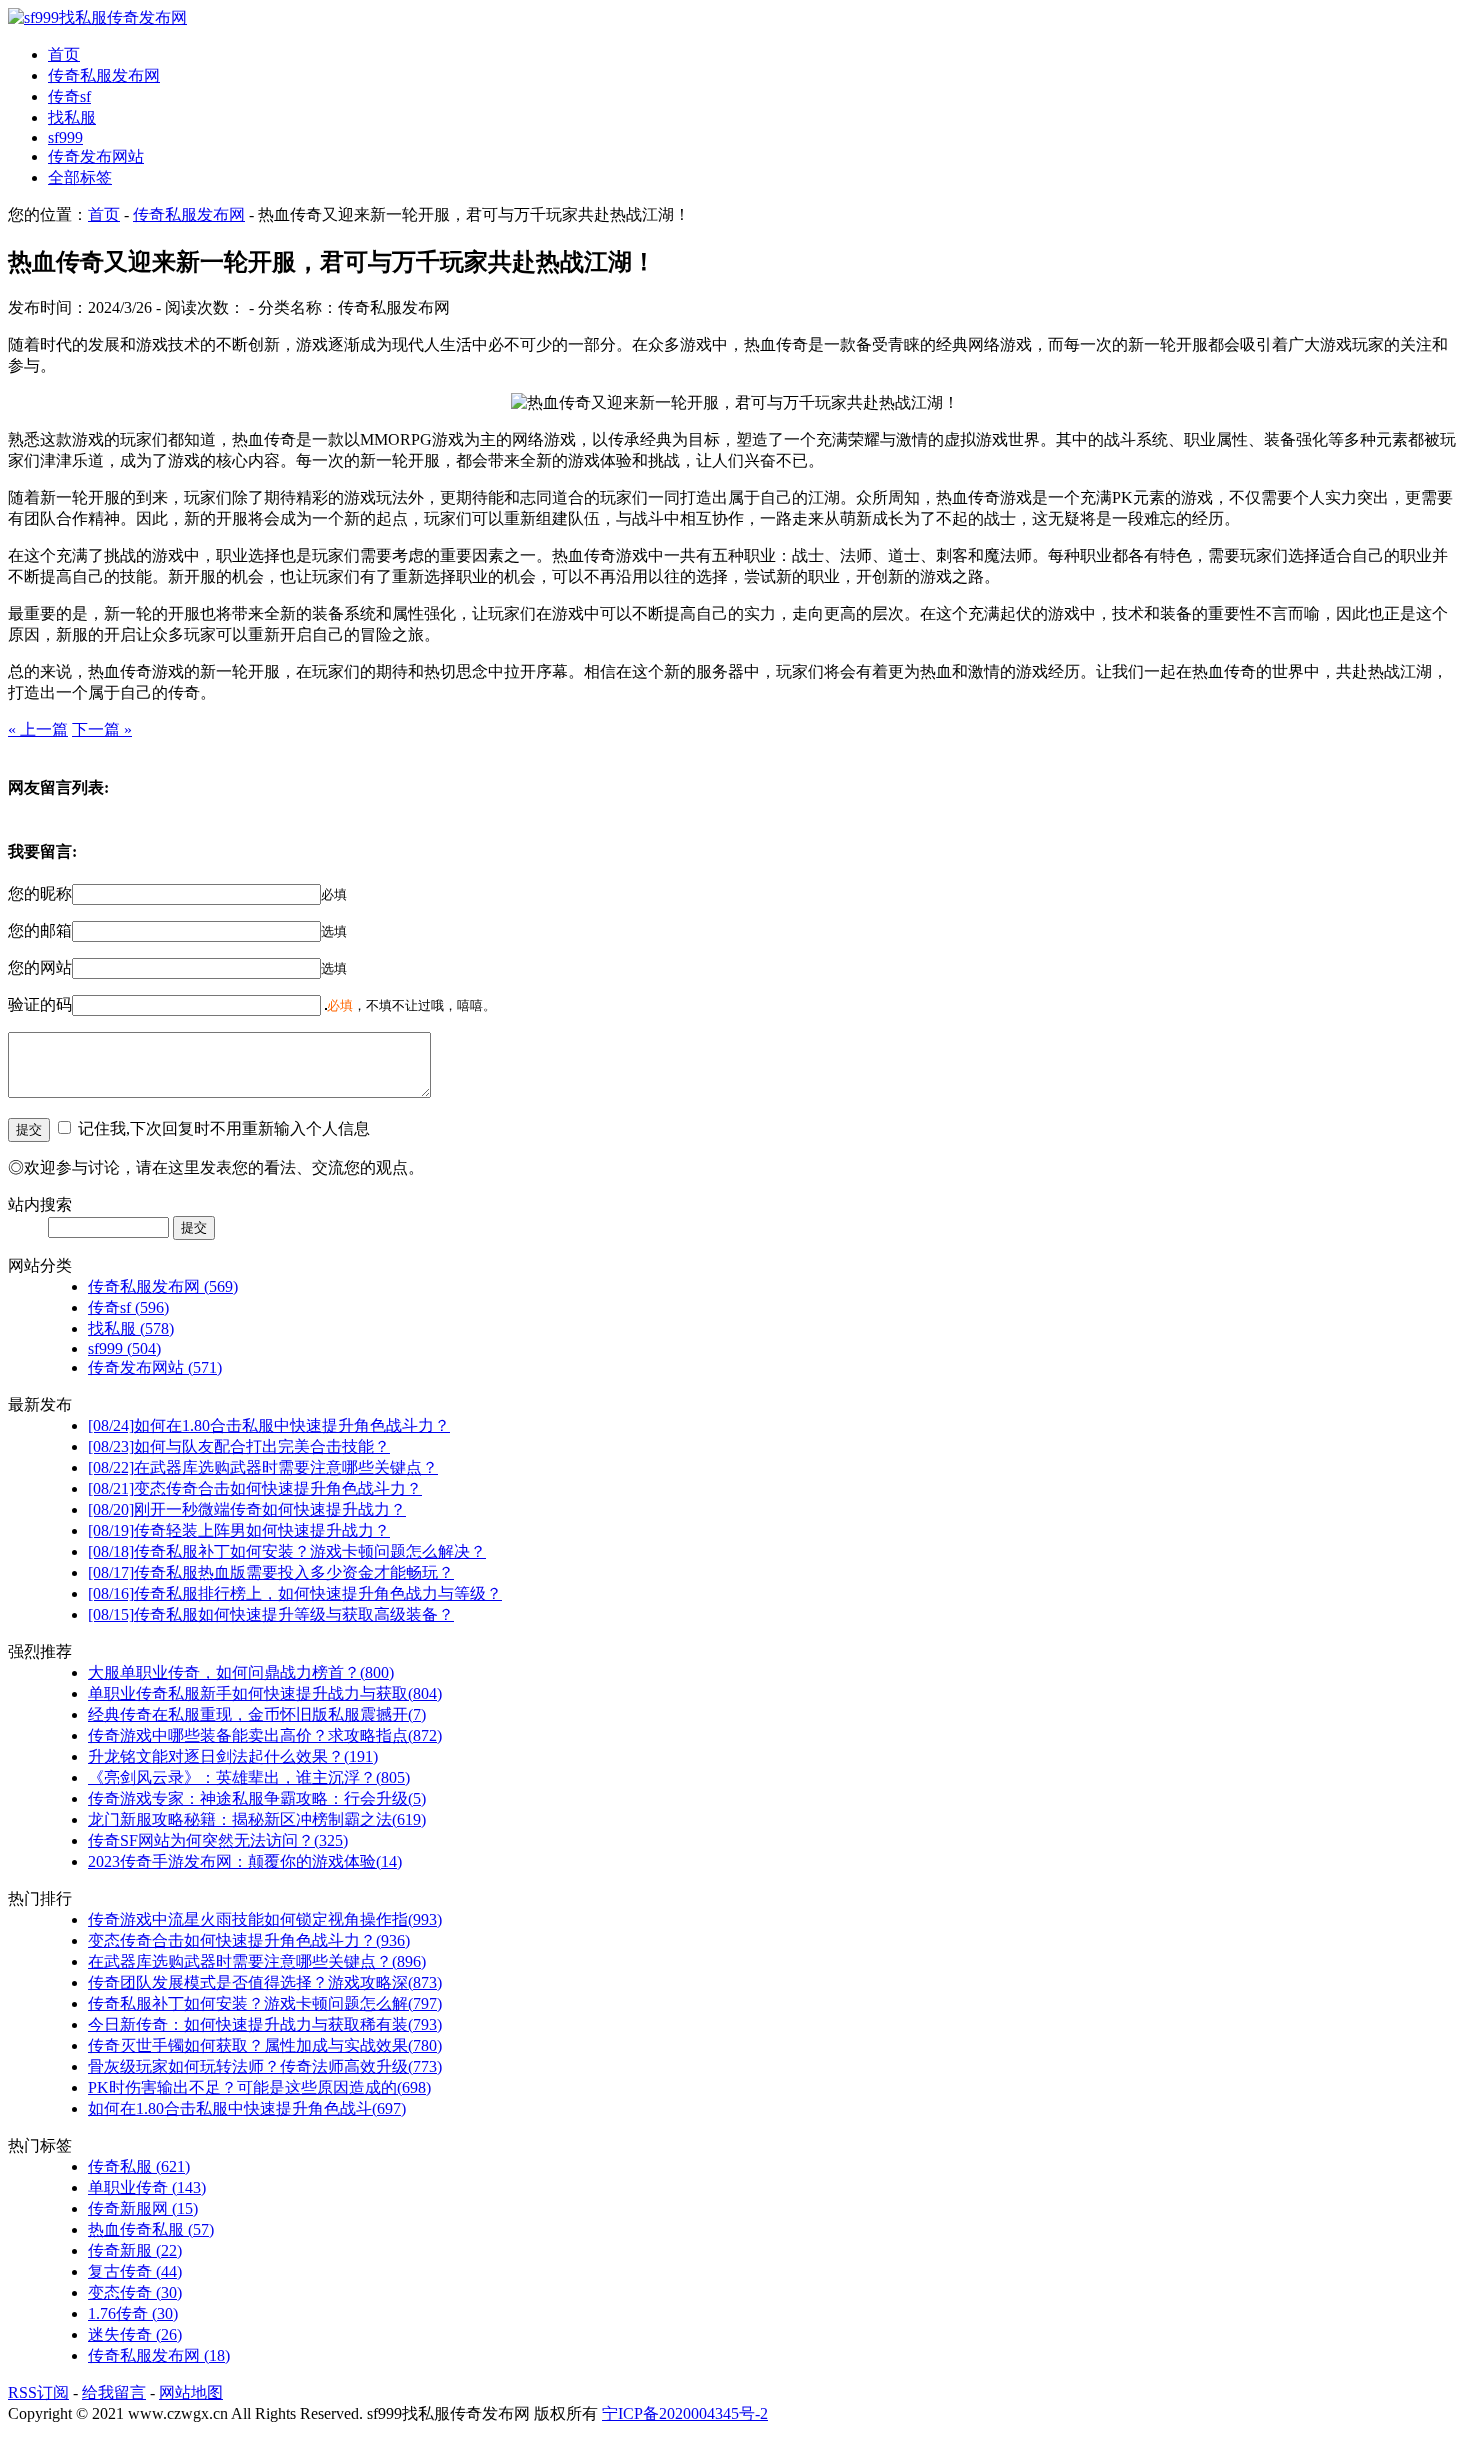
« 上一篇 (38, 729)
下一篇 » (102, 729)
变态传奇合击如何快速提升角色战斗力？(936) (249, 1940)
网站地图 (191, 2392)
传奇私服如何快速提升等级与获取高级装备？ (271, 1614)
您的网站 (40, 967)
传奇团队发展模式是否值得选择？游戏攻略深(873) (265, 1982)
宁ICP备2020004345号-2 (685, 2413)
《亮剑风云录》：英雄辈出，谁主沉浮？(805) (249, 1777)
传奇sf (69, 96)
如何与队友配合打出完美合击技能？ (239, 1446)
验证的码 (40, 1004)
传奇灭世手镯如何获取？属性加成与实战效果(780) (265, 2045)
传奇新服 (135, 2250)
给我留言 (114, 2392)
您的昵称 (40, 893)
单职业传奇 (147, 2187)
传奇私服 (139, 2166)
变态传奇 (135, 2292)
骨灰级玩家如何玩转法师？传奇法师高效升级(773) (265, 2066)
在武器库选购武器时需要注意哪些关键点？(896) (257, 1961)
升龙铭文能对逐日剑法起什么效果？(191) (233, 1756)
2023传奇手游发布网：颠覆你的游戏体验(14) (245, 1861)
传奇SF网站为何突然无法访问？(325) (218, 1840)
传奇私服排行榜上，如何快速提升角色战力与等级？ (295, 1593)
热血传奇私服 (151, 2229)
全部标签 (80, 177)
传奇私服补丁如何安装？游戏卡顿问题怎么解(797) (265, 2003)
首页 (64, 54)
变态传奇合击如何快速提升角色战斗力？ (255, 1488)
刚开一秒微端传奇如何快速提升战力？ (247, 1509)
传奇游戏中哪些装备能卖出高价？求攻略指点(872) (265, 1735)
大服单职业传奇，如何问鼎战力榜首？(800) (241, 1672)
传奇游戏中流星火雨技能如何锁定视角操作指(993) (265, 1919)
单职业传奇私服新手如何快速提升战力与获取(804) (265, 1693)
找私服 (72, 117)
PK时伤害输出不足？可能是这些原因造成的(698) (259, 2087)
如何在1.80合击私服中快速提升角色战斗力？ (269, 1425)
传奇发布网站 (96, 156)
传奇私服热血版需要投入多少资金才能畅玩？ (271, 1572)
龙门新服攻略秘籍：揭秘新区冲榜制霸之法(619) (257, 1819)
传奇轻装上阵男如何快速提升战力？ (239, 1530)
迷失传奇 (135, 2334)
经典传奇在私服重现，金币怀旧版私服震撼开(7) (257, 1714)
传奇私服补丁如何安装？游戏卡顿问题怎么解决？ (287, 1551)
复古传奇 (135, 2271)
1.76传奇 (133, 2313)
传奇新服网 (143, 2208)
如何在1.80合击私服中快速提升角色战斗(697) (247, 2108)
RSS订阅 (38, 2392)
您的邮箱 (40, 930)
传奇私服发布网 (104, 75)
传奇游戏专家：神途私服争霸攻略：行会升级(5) (257, 1798)
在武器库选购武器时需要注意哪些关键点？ (263, 1467)
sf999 (65, 137)
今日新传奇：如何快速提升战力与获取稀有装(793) (265, 2024)
